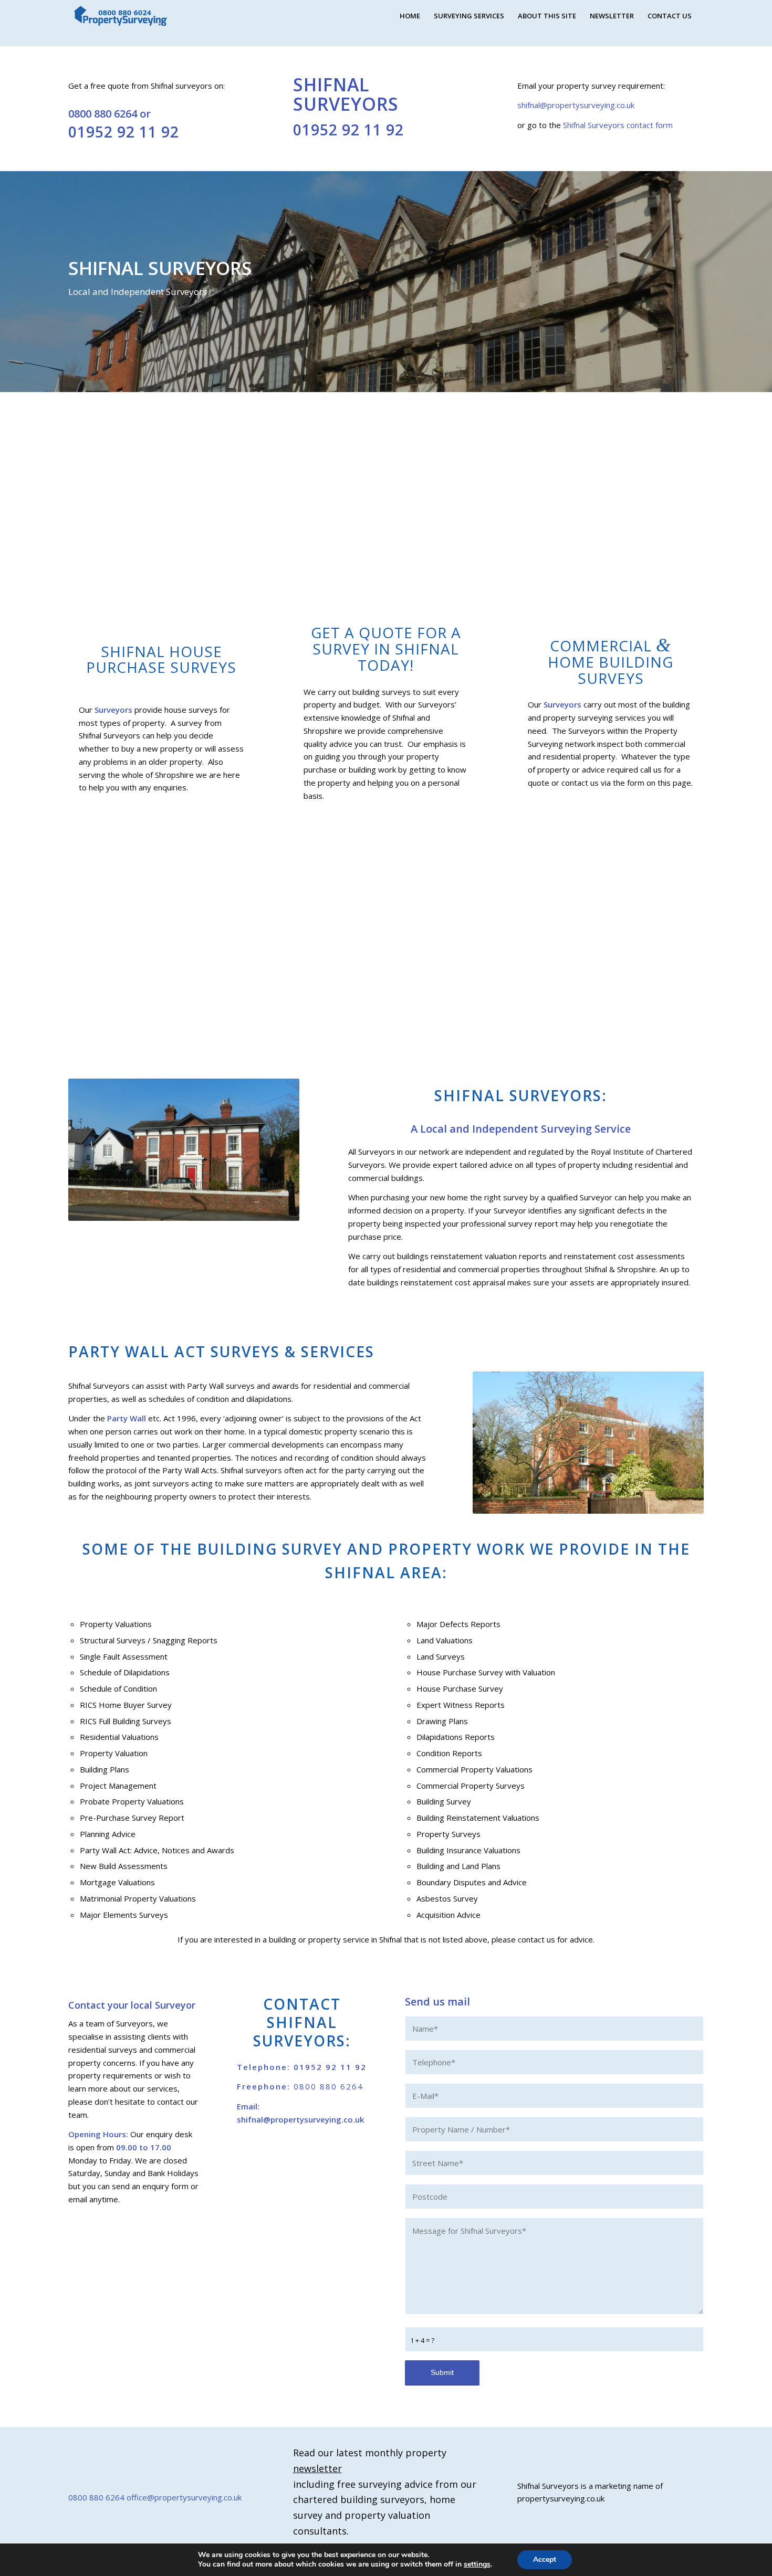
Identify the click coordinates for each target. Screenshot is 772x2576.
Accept (545, 2559)
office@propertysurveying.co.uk (184, 2497)
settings (477, 2564)
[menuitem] (410, 16)
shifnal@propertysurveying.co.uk (576, 105)
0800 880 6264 (103, 114)
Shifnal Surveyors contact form (617, 125)
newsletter (317, 2468)
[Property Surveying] (121, 16)
